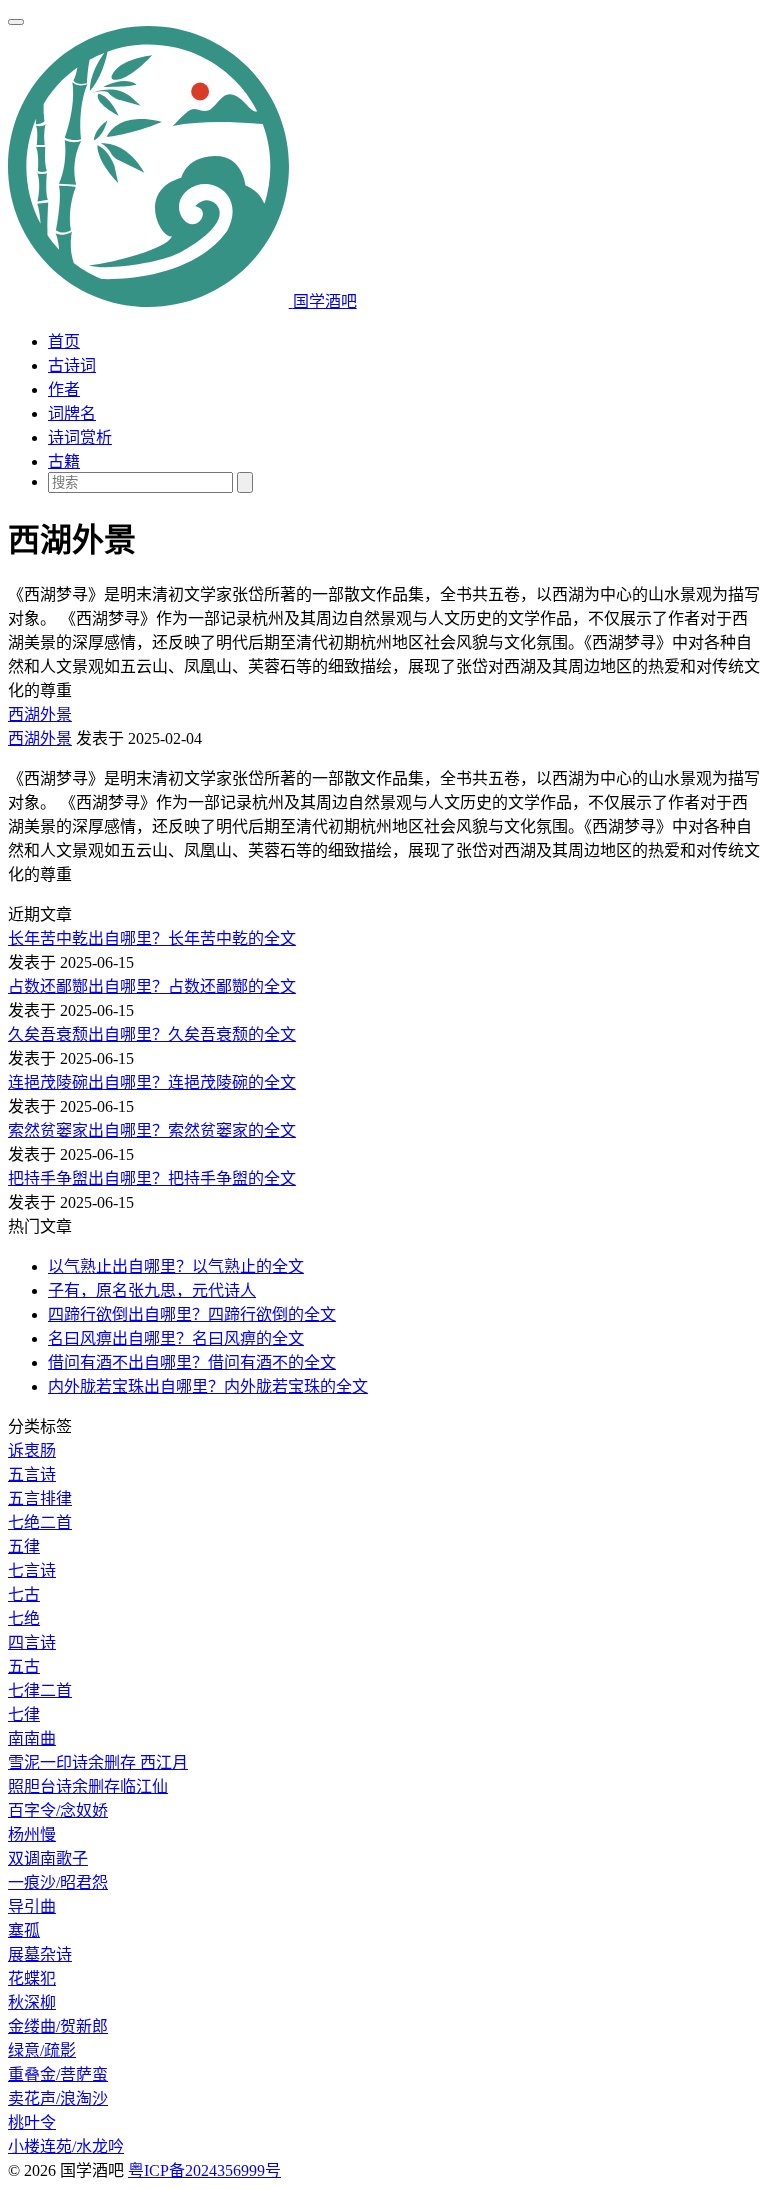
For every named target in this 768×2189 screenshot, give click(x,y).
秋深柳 (32, 2002)
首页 (64, 341)
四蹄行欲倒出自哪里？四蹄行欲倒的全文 (192, 1314)
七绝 (24, 1618)
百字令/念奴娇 (58, 1810)
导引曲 (32, 1906)
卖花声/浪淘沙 (58, 2098)
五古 (24, 1666)
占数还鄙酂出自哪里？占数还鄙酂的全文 (152, 986)
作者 (64, 389)
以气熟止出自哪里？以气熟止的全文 (176, 1266)
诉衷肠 (32, 1450)
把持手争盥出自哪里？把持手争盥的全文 (152, 1178)
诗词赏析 (80, 437)
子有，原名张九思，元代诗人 (152, 1290)
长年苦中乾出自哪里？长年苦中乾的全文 (152, 938)
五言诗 (32, 1474)
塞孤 (24, 1930)
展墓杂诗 (40, 1954)
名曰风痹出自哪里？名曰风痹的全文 (176, 1338)
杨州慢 (32, 1834)
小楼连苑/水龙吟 (66, 2146)
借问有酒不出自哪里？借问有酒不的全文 (192, 1362)
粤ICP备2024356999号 (204, 2170)
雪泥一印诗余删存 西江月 (98, 1762)
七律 (24, 1714)
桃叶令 (32, 2122)
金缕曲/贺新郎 (58, 2026)
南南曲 (32, 1738)
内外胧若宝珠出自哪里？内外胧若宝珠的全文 (208, 1386)
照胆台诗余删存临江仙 (88, 1786)
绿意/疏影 (42, 2050)
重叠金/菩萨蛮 (58, 2074)
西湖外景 (40, 714)
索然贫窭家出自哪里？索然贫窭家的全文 (152, 1130)
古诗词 (72, 365)
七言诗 (32, 1570)
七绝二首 (40, 1522)
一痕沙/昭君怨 (58, 1882)
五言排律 (40, 1498)
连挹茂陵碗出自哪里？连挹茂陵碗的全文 (152, 1082)
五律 (24, 1546)
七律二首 (40, 1690)
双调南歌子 (48, 1858)
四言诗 (32, 1642)
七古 (24, 1594)
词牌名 (72, 413)
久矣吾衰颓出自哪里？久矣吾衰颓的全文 (152, 1034)
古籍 (64, 461)
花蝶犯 (32, 1978)
